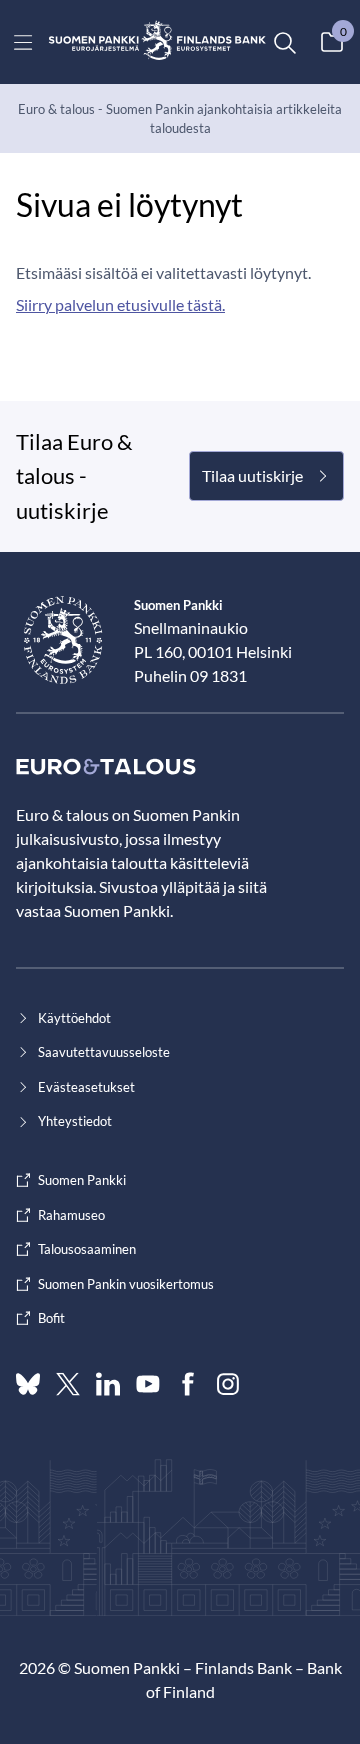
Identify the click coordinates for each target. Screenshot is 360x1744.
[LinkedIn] (108, 1384)
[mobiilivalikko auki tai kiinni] (23, 42)
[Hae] (284, 42)
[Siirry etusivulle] (157, 42)
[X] (68, 1384)
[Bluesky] (28, 1384)
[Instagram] (228, 1384)
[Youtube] (148, 1384)
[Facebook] (188, 1384)
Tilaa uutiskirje (252, 475)
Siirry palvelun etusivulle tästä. (120, 304)
